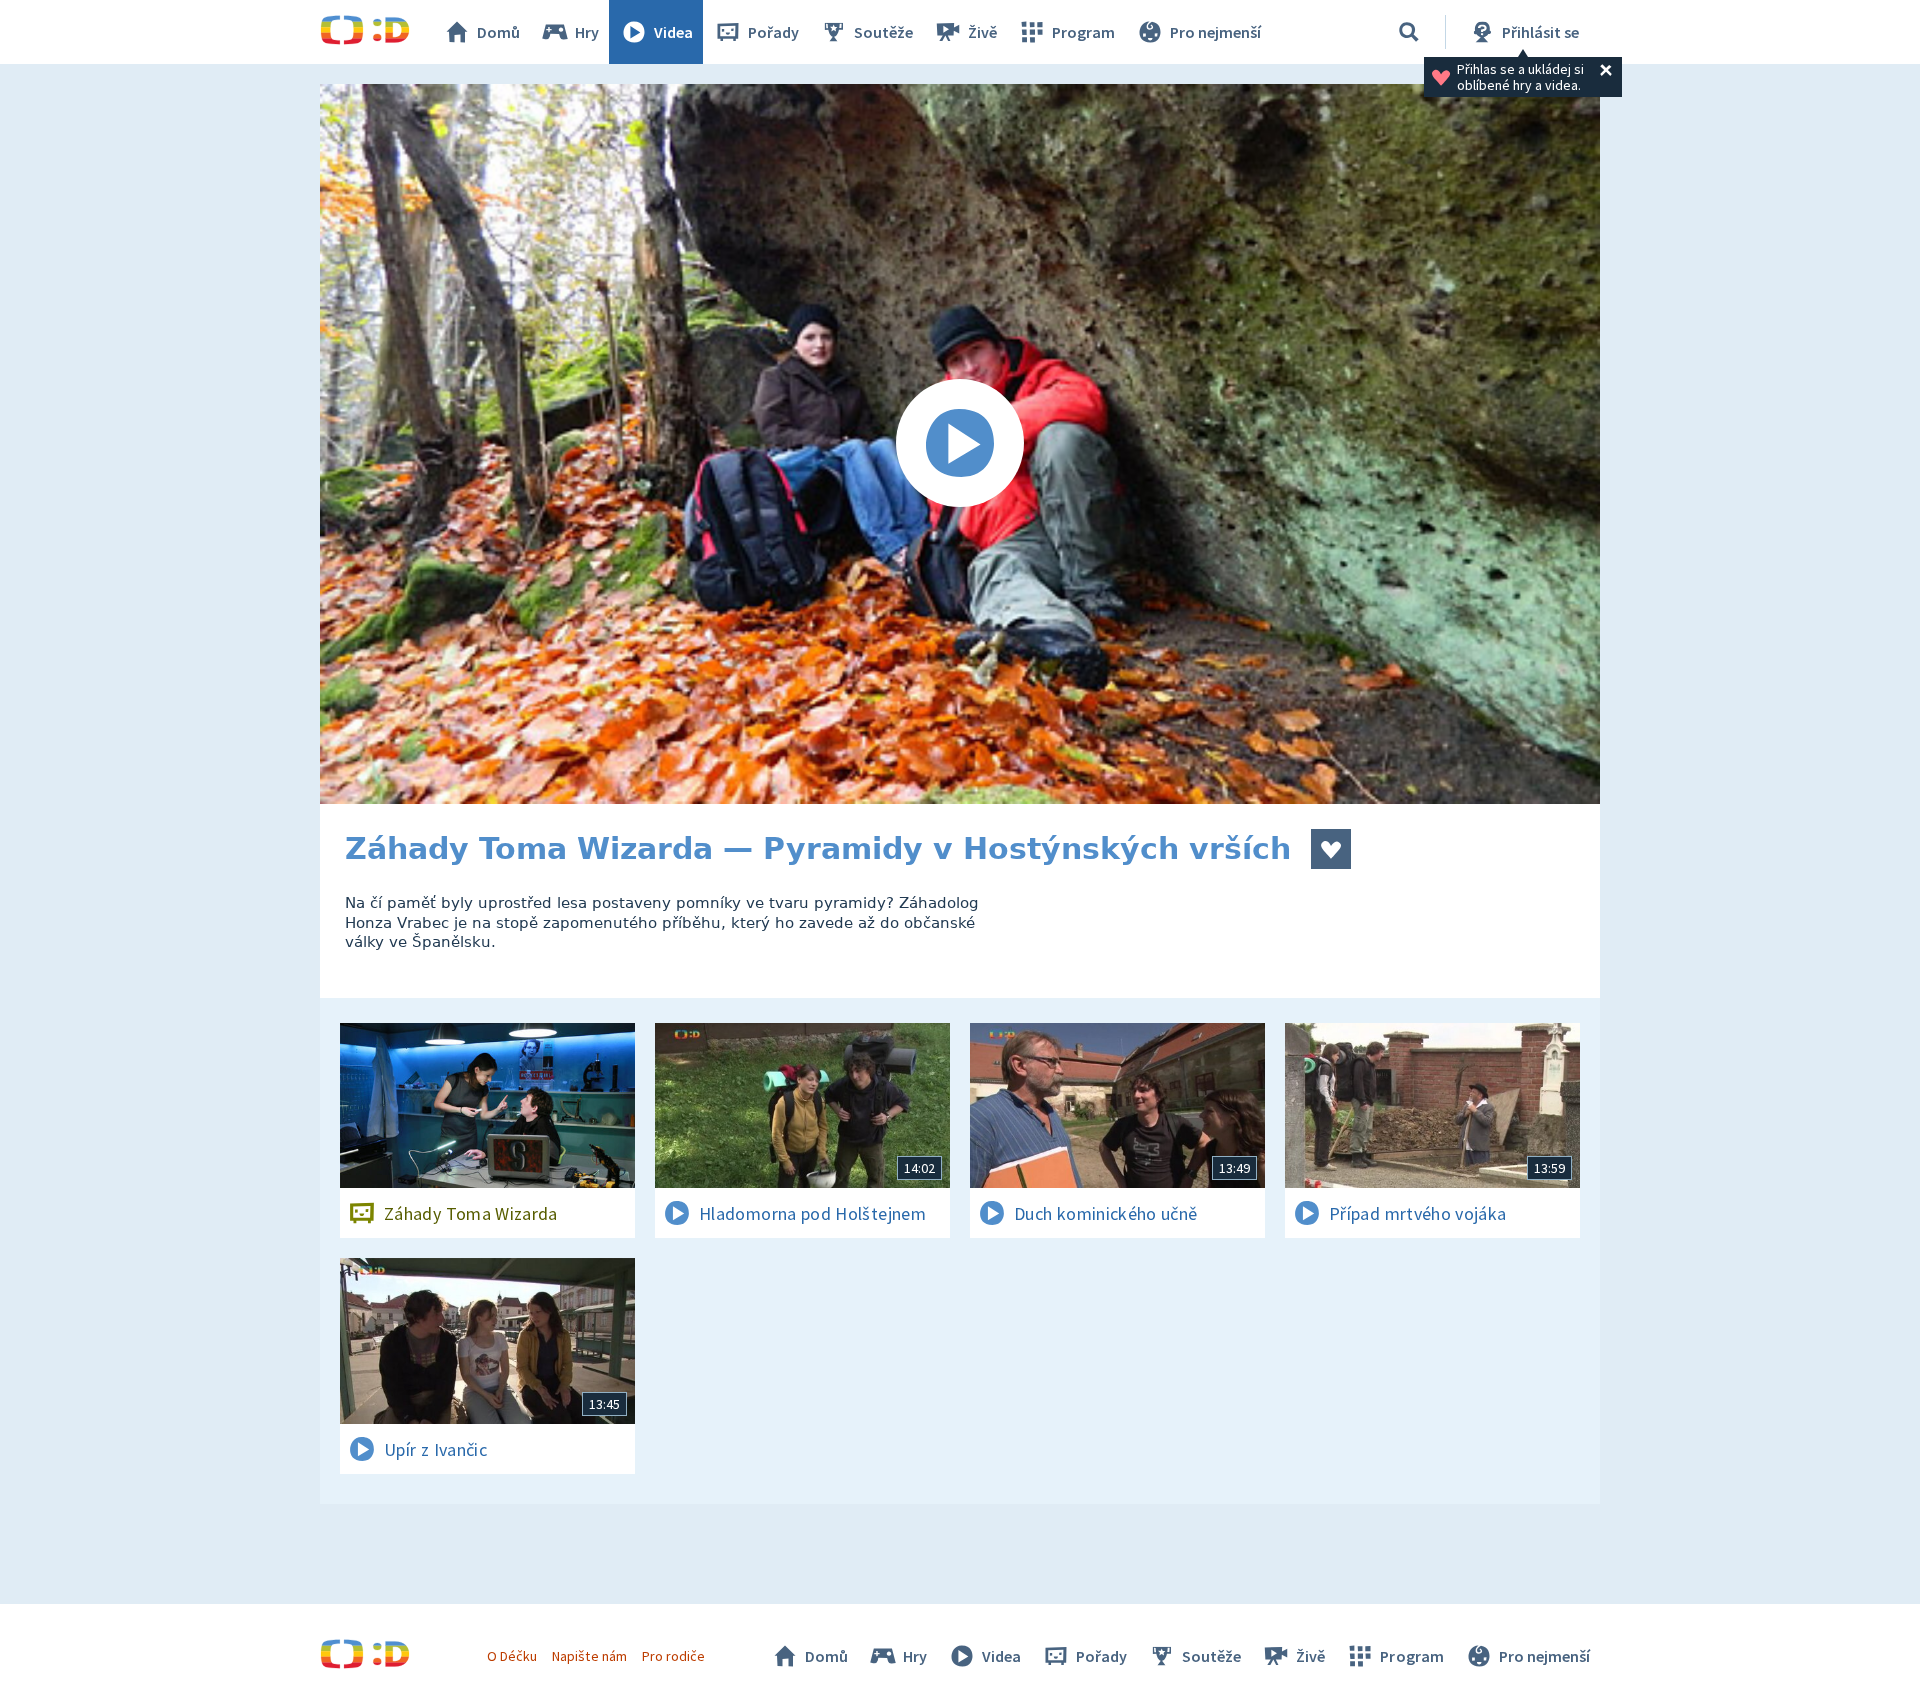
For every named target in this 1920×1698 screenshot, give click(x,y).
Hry (587, 32)
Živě (982, 32)
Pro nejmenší (1215, 32)
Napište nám (589, 1656)
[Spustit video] (960, 444)
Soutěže (883, 32)
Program (1083, 32)
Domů (498, 32)
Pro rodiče (673, 1656)
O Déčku (512, 1656)
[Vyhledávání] (1409, 32)
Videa (673, 32)
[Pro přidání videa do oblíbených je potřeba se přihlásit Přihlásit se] (1331, 849)
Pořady (773, 32)
